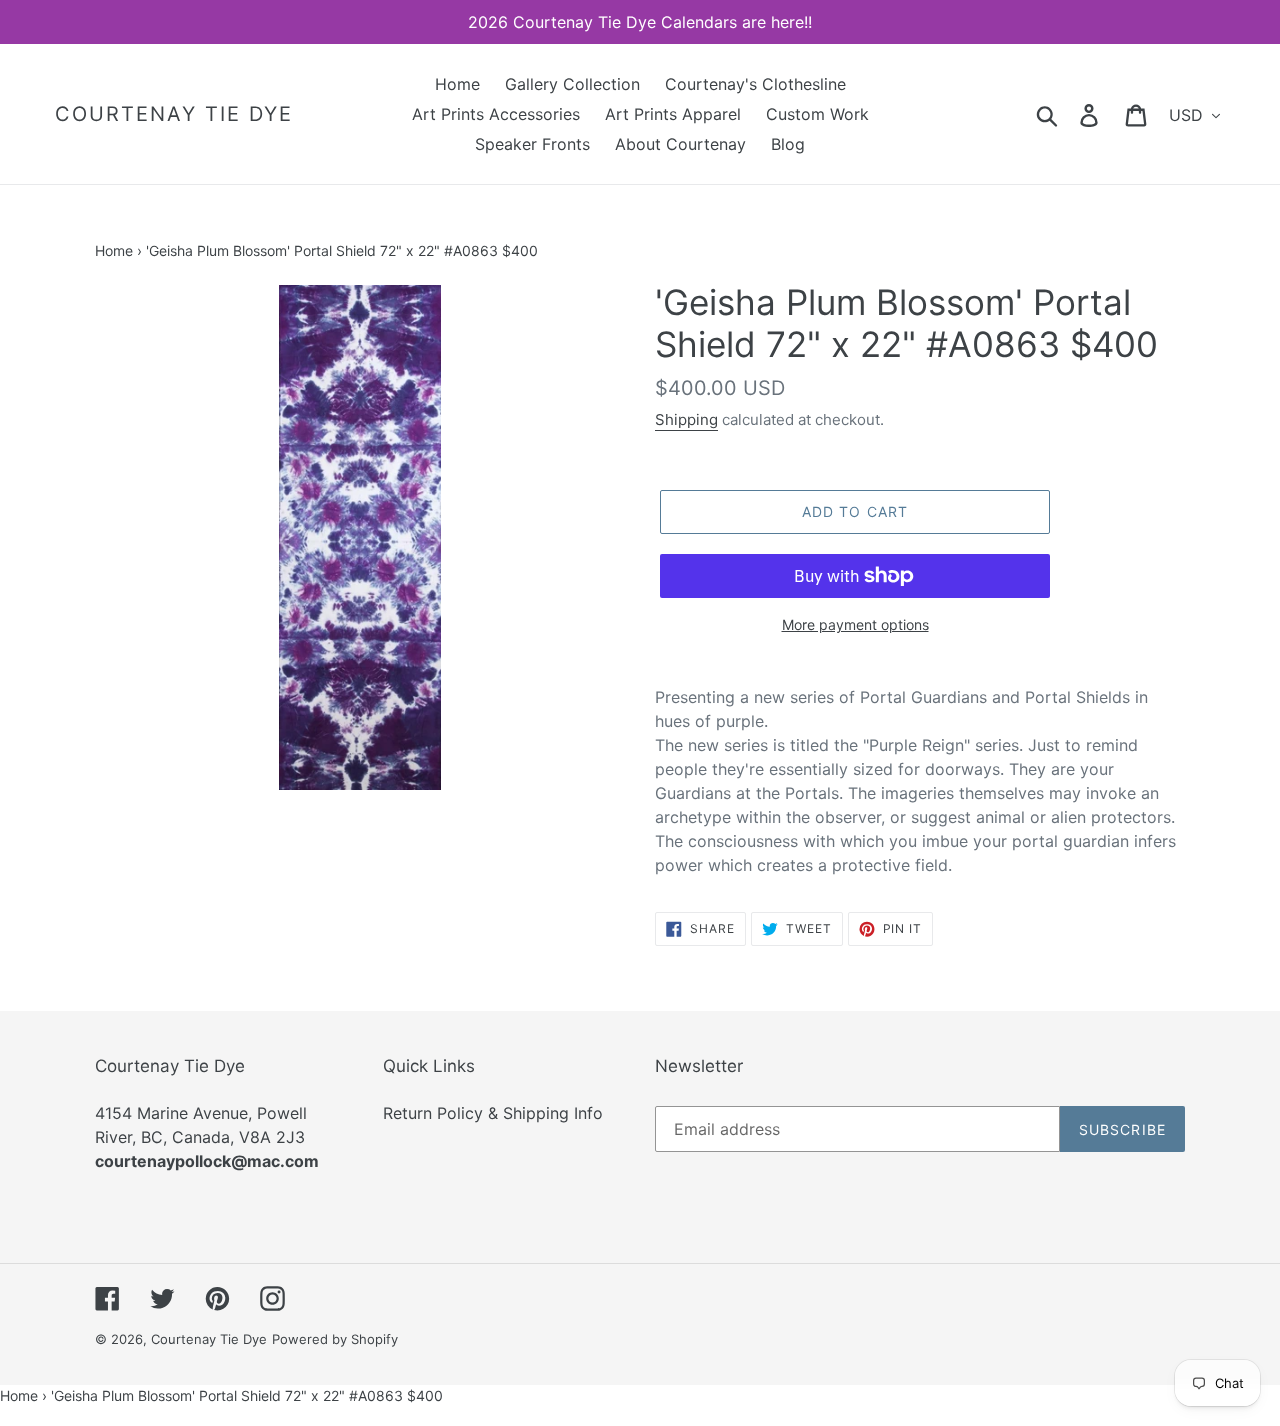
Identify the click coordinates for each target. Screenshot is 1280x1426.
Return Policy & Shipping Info (493, 1113)
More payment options (855, 624)
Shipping (686, 419)
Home (114, 250)
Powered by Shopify (335, 1339)
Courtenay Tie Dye (174, 114)
